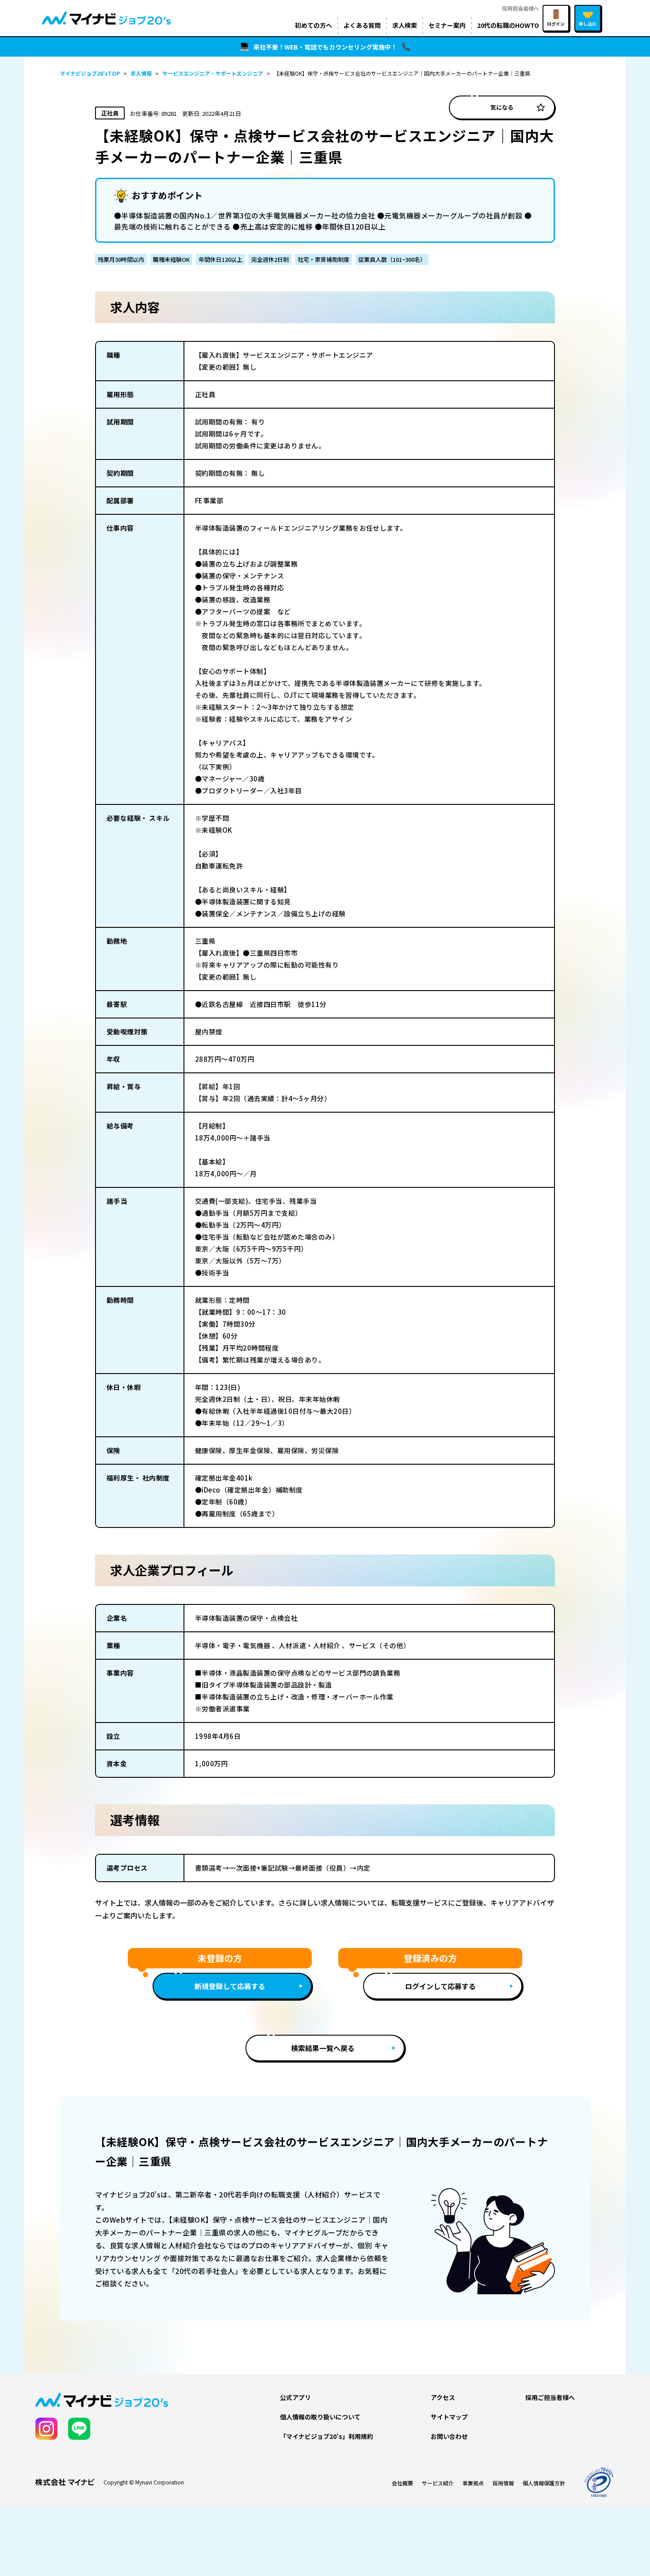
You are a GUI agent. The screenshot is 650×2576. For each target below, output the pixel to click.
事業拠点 (473, 2483)
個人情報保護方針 (544, 2483)
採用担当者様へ (520, 8)
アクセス (443, 2397)
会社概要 (402, 2483)
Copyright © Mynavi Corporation (144, 2482)
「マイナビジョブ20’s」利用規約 (327, 2436)
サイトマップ (449, 2417)
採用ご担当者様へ (550, 2397)
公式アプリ (295, 2397)
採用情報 (503, 2483)
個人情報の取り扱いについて (320, 2417)
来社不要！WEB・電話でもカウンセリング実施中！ (325, 47)
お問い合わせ (449, 2436)
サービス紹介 (438, 2483)
